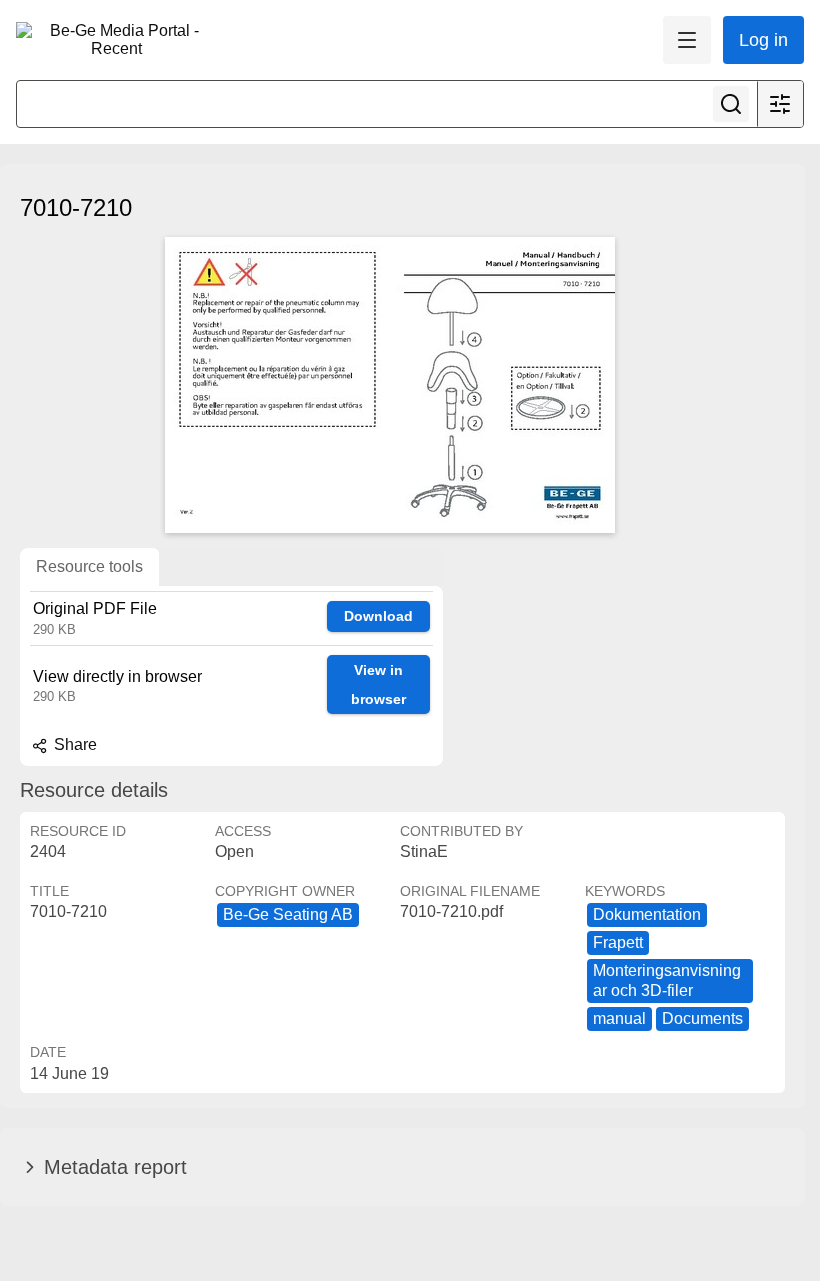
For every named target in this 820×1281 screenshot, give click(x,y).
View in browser (378, 684)
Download (378, 616)
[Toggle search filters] (780, 104)
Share (73, 744)
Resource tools (89, 566)
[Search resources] (731, 104)
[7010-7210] (390, 385)
